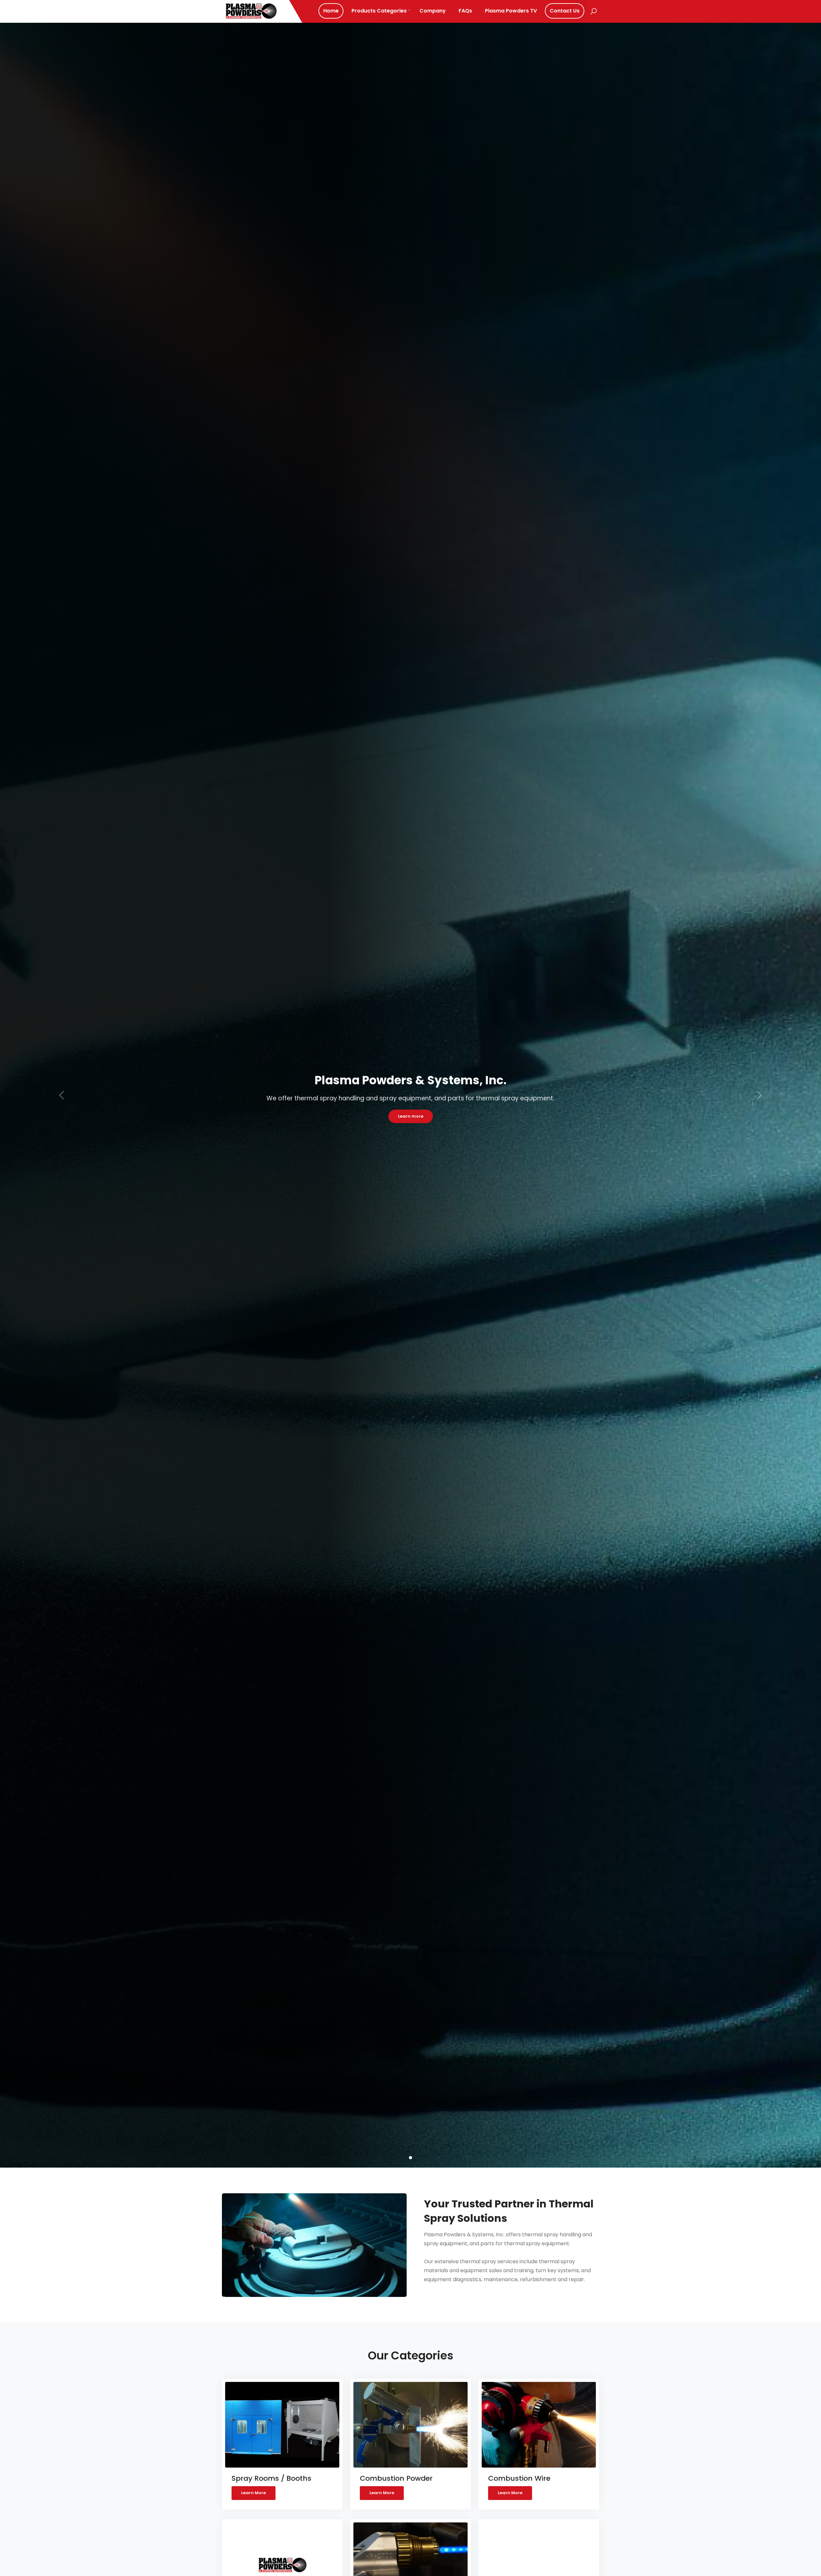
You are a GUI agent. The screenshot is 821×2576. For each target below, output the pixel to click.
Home (331, 11)
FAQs (465, 11)
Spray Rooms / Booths (271, 2478)
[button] (62, 1095)
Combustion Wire (519, 2478)
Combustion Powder (396, 2478)
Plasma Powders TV (511, 11)
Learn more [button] (411, 1116)
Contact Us (565, 11)
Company (433, 11)
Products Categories (379, 11)
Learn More (254, 2493)
